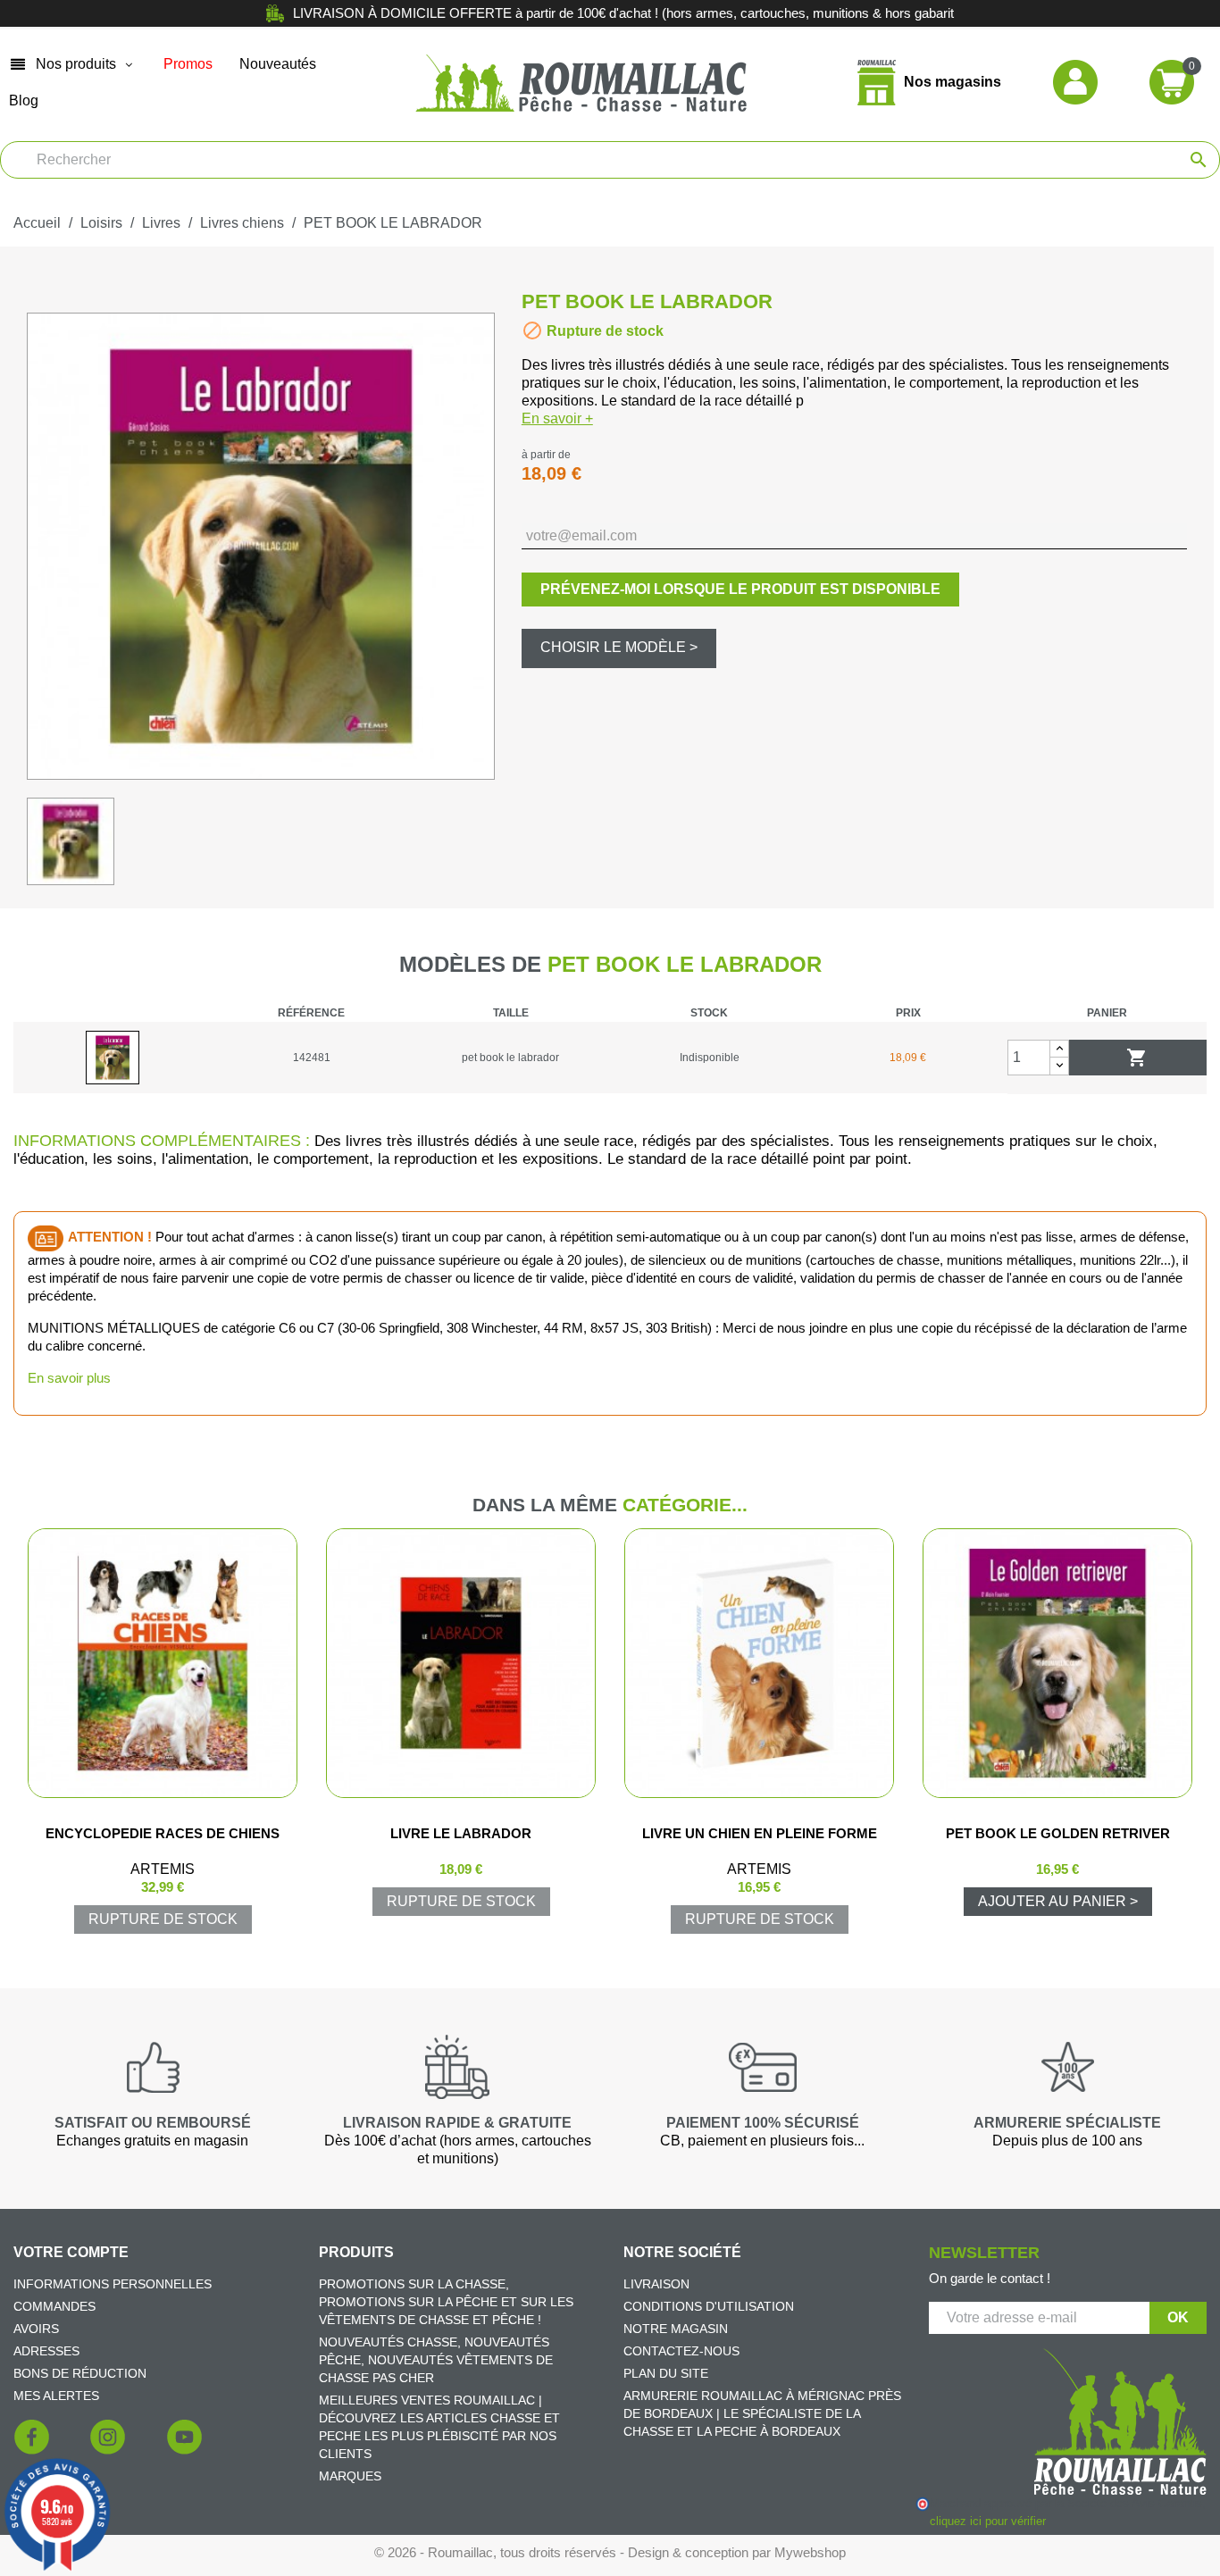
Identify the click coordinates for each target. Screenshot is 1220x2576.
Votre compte (71, 2252)
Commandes (54, 2306)
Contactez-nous (681, 2351)
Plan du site (666, 2373)
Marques (350, 2476)
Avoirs (36, 2329)
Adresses (46, 2351)
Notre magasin (676, 2329)
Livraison (656, 2284)
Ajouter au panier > (1058, 1901)
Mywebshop (810, 2552)
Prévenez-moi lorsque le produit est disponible (740, 589)
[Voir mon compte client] (1075, 82)
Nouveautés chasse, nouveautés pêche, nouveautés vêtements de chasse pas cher (436, 2360)
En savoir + (557, 418)
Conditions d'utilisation (709, 2306)
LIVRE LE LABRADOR (461, 1833)
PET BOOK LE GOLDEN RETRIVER (1058, 1833)
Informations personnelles (113, 2284)
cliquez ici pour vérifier (987, 2522)
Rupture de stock (163, 1919)
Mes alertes (56, 2396)
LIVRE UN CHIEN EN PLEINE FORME (760, 1833)
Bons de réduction (80, 2373)
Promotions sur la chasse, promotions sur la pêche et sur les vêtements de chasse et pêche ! (446, 2302)
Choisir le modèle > (619, 647)
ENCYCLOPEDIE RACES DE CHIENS (163, 1833)
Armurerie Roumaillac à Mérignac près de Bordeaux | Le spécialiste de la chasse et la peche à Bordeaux (762, 2413)
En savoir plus (69, 1378)
